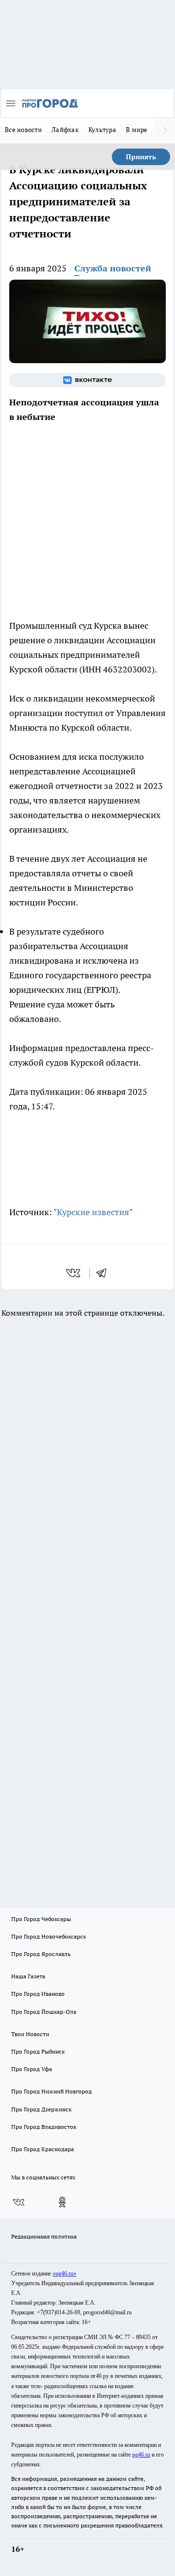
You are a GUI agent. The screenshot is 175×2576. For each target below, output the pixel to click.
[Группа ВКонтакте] (87, 380)
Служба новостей (113, 268)
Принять (141, 157)
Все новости (23, 130)
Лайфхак (65, 130)
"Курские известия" (93, 1212)
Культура (102, 130)
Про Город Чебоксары (41, 1919)
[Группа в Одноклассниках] (62, 2202)
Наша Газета (28, 1976)
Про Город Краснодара (43, 2149)
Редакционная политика (44, 2236)
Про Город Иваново (38, 1994)
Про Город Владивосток (44, 2127)
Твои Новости (30, 2034)
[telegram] (105, 1273)
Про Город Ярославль (41, 1954)
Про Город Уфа (32, 2069)
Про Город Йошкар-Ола (44, 2012)
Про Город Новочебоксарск (49, 1936)
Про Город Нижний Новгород (52, 2091)
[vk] (74, 1273)
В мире (137, 130)
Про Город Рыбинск (38, 2051)
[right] (165, 131)
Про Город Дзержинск (41, 2109)
